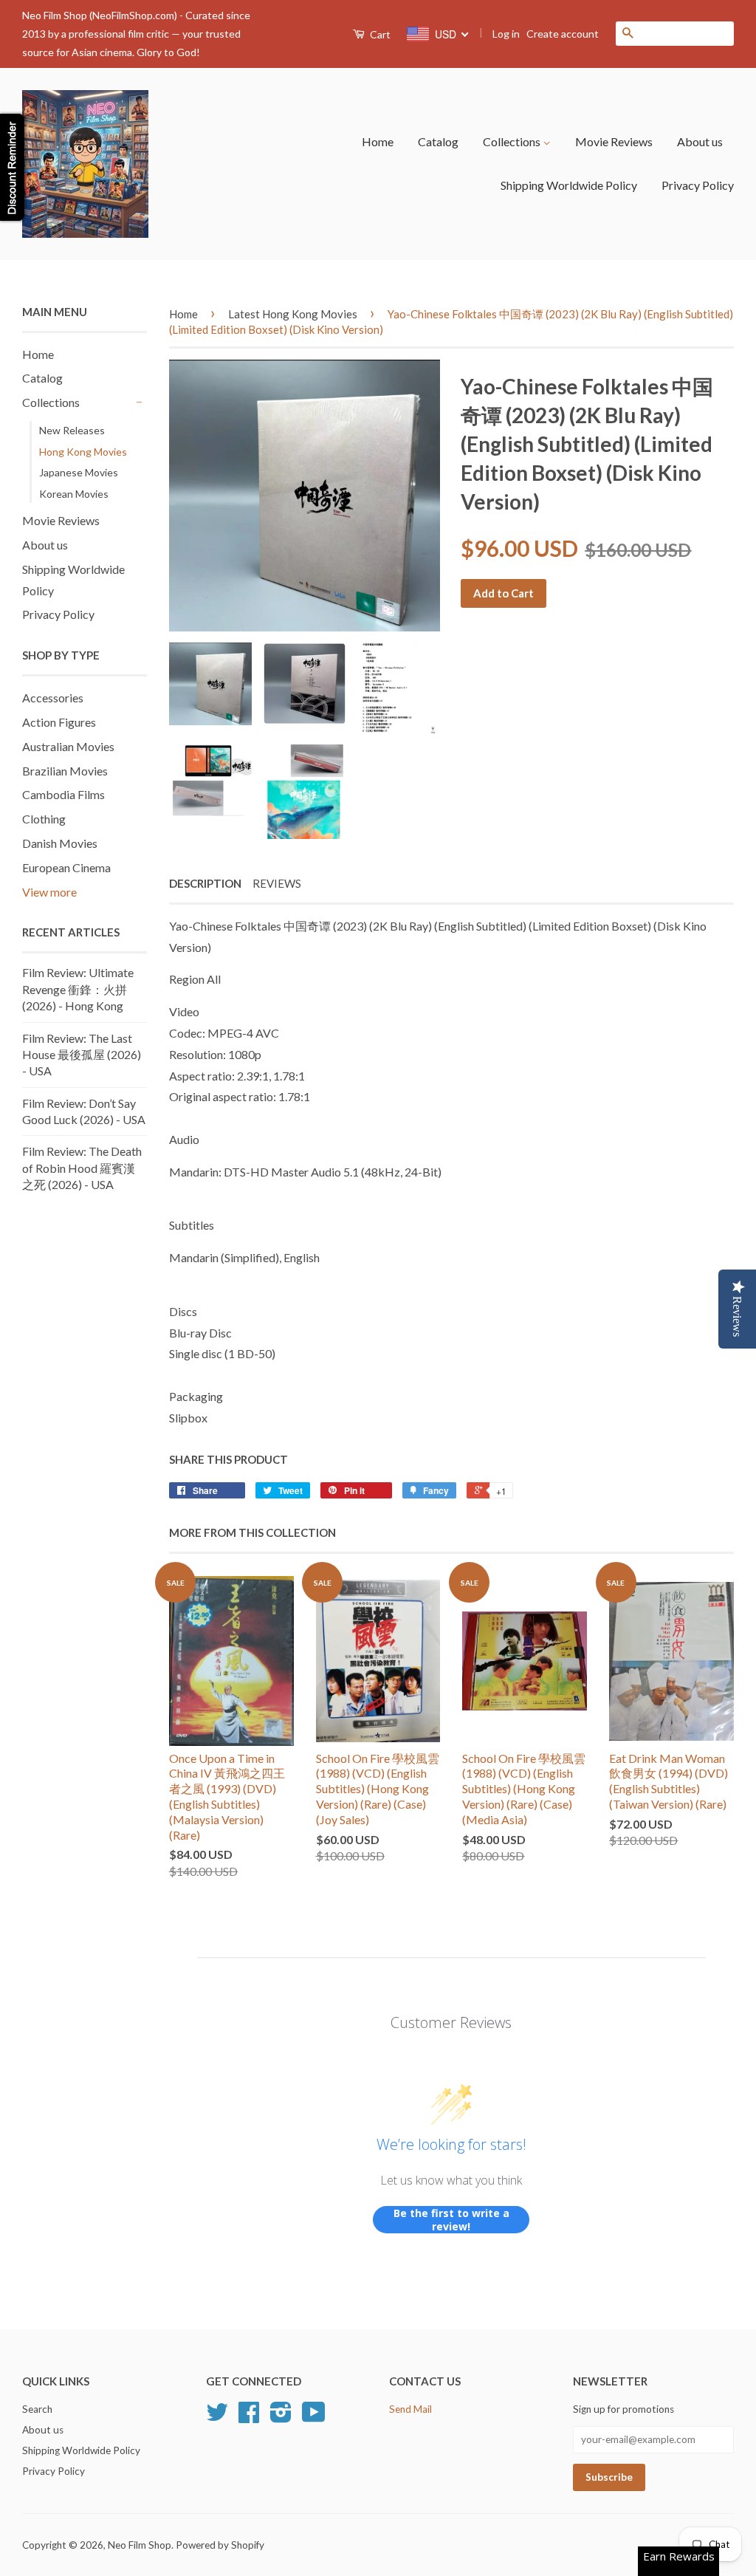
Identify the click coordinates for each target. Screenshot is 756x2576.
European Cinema (66, 867)
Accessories (53, 698)
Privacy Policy (698, 185)
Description (205, 883)
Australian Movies (68, 746)
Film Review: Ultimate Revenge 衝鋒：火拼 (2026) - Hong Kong (78, 989)
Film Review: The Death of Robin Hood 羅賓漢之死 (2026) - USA (82, 1168)
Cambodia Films (63, 794)
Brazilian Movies (65, 771)
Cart (379, 34)
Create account (563, 34)
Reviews (277, 883)
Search (37, 2409)
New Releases (72, 430)
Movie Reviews (614, 141)
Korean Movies (74, 494)
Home (378, 141)
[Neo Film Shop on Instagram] (281, 2417)
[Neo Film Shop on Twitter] (217, 2417)
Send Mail (410, 2409)
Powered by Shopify (220, 2545)
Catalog (438, 141)
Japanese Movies (79, 472)
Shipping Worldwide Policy (569, 185)
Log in (506, 34)
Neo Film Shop (140, 2545)
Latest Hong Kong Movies (293, 314)
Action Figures (59, 722)
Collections (513, 141)
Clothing (44, 819)
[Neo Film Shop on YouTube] (314, 2417)
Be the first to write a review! (451, 2220)
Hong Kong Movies (83, 452)
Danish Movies (60, 843)
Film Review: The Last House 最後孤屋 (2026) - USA (82, 1055)
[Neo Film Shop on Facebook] (249, 2417)
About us (700, 141)
